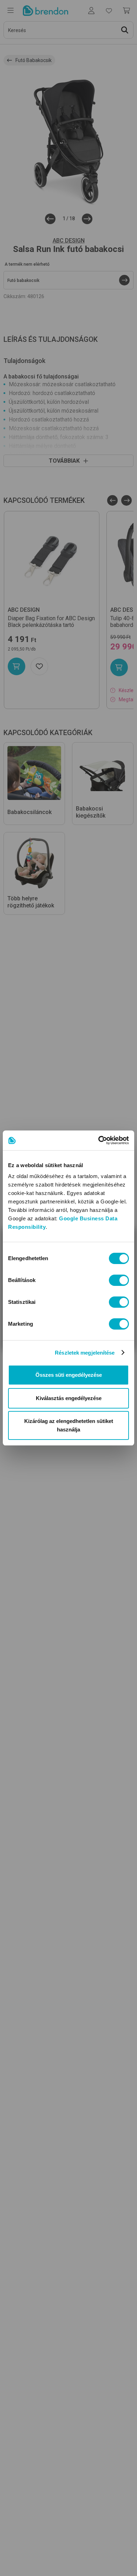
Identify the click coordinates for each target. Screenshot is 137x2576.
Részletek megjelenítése (85, 1353)
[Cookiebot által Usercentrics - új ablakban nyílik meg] (99, 1140)
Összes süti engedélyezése (69, 1375)
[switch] (119, 1280)
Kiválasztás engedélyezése (69, 1398)
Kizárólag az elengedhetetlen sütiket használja (69, 1425)
